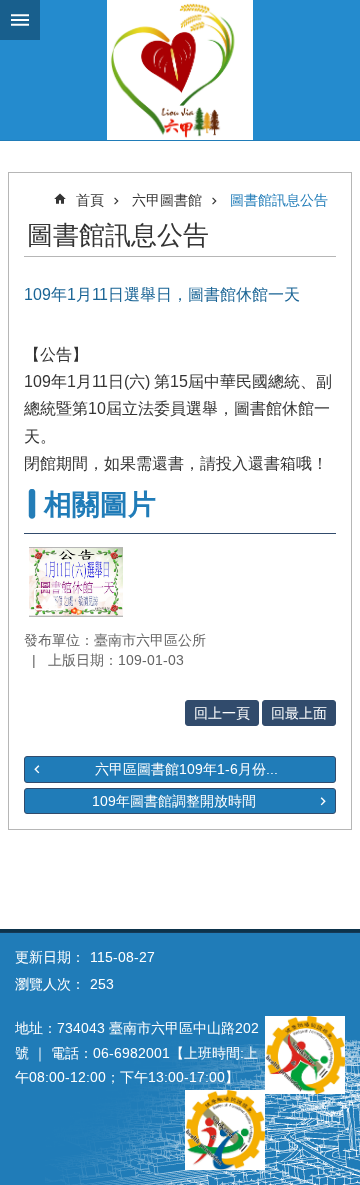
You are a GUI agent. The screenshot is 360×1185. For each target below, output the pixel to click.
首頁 (90, 200)
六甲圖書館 (167, 200)
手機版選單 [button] (20, 20)
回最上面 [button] (299, 713)
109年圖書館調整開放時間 (174, 801)
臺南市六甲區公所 (180, 70)
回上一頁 (222, 713)
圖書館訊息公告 (279, 200)
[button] (76, 582)
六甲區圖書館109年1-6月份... (186, 769)
